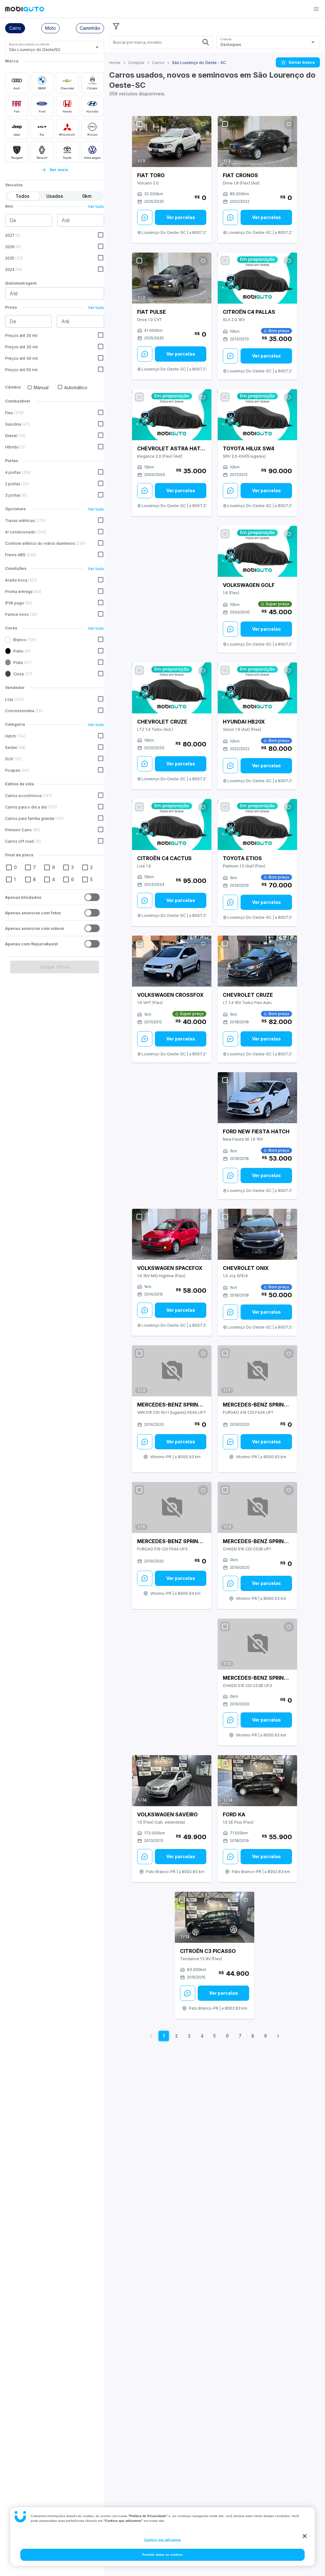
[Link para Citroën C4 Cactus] (172, 824)
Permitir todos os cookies (163, 2555)
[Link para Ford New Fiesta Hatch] (257, 1098)
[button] (316, 9)
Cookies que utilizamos (162, 2540)
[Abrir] (97, 47)
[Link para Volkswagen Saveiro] (172, 1781)
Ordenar (226, 39)
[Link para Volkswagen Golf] (257, 551)
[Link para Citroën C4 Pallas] (257, 278)
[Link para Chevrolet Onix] (257, 1234)
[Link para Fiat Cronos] (257, 142)
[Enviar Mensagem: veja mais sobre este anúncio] (145, 217)
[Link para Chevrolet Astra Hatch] (172, 415)
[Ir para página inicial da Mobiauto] (25, 10)
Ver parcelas (181, 217)
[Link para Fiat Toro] (172, 142)
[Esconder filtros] (116, 26)
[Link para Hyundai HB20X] (257, 688)
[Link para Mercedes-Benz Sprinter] (172, 1371)
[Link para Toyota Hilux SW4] (257, 415)
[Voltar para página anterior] (151, 2036)
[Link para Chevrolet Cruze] (172, 688)
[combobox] (47, 50)
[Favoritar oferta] (203, 124)
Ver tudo (96, 206)
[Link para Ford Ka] (257, 1781)
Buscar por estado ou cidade (29, 44)
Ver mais (59, 170)
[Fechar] (305, 2536)
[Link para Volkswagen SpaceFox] (172, 1234)
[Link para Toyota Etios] (257, 824)
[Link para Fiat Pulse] (172, 278)
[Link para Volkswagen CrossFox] (172, 961)
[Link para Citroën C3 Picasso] (215, 1917)
